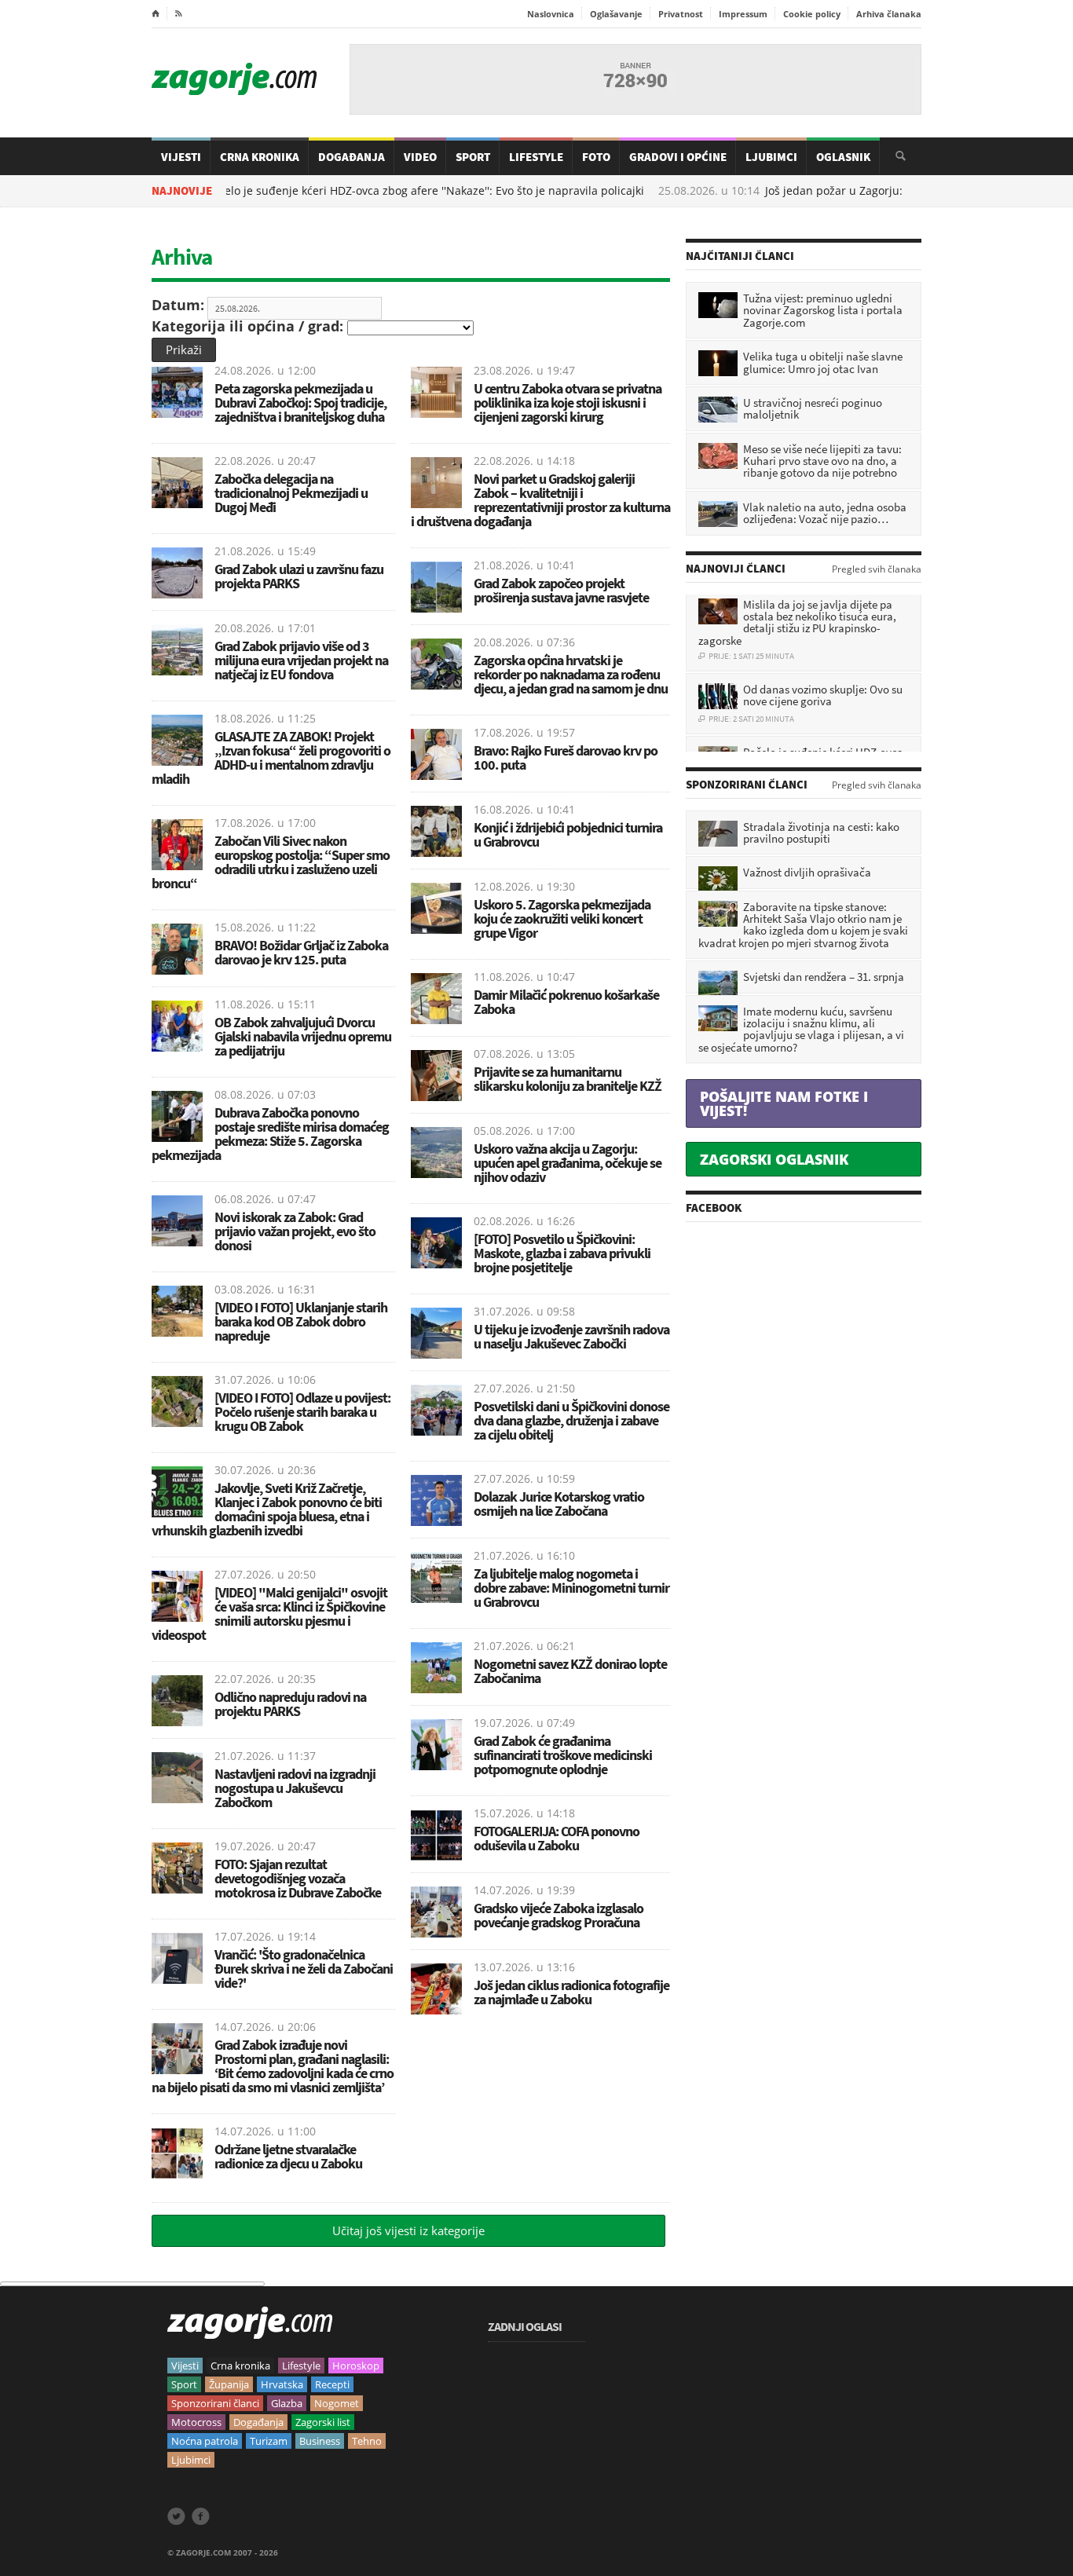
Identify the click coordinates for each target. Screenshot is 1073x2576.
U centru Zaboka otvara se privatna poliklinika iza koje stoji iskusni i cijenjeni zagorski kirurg (568, 402)
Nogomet (337, 2403)
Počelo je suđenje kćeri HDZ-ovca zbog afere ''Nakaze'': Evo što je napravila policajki (351, 191)
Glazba (287, 2403)
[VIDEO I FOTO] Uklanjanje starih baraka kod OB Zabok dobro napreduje (301, 1321)
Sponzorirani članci (215, 2403)
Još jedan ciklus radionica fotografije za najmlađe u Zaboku (571, 1992)
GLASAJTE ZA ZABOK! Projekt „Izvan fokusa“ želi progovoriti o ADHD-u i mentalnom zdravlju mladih (271, 757)
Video (420, 157)
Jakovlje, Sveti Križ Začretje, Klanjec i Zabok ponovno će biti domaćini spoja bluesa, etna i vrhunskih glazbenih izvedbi (267, 1509)
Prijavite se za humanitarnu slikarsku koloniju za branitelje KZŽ (568, 1079)
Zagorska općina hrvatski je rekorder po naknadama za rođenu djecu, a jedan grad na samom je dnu (571, 674)
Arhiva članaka (889, 14)
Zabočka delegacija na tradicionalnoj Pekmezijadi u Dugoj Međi (291, 493)
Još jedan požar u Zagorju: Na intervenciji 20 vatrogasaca (840, 191)
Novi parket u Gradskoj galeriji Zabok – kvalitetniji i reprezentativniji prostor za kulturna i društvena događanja (540, 500)
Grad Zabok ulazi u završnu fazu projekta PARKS (299, 576)
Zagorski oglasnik (774, 1159)
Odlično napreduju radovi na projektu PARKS (290, 1704)
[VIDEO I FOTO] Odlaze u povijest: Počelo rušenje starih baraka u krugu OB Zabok (302, 1412)
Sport (473, 157)
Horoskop (356, 2366)
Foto (596, 157)
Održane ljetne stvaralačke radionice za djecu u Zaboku (288, 2156)
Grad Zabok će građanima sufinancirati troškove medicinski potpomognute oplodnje (563, 1755)
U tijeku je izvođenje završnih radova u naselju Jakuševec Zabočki (571, 1336)
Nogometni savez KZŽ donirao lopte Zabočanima (570, 1671)
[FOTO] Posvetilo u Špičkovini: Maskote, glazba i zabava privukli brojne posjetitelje (562, 1253)
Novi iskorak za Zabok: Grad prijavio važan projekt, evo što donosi (295, 1231)
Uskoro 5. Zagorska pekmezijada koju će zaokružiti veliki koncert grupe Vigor (562, 918)
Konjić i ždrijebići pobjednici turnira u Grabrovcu (568, 834)
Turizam (269, 2441)
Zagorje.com (234, 79)
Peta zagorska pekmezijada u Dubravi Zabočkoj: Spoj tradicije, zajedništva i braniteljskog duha (300, 402)
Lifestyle (536, 157)
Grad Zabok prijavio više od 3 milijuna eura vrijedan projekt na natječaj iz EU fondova (301, 660)
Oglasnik (843, 157)
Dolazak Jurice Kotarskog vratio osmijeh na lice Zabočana (559, 1504)
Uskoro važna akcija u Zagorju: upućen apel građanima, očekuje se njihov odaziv (568, 1163)
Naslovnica (551, 14)
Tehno (367, 2441)
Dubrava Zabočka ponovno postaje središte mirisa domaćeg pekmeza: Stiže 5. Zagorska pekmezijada (270, 1134)
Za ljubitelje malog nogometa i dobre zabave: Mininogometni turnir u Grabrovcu (571, 1588)
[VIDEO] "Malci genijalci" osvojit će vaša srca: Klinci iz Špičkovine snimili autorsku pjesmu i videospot (269, 1614)
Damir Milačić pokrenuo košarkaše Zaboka (566, 1002)
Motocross (196, 2422)
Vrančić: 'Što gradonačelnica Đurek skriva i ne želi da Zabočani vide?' (304, 1969)
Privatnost (681, 14)
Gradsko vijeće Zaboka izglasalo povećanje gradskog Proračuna (558, 1915)
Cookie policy (812, 14)
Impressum (743, 14)
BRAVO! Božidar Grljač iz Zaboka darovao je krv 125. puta (301, 952)
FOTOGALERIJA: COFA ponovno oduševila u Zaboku (557, 1838)
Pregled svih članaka (877, 569)
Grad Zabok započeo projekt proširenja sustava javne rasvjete (561, 590)
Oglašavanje (616, 14)
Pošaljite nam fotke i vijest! (784, 1103)
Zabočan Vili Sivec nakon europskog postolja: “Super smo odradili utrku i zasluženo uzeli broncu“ (271, 862)
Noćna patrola (205, 2441)
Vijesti (181, 157)
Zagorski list (323, 2422)
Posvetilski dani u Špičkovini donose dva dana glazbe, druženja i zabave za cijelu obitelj (571, 1420)
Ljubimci (771, 157)
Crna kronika (240, 2366)
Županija (229, 2384)
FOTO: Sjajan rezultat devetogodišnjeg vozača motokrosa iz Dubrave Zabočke (298, 1878)
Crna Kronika (260, 157)
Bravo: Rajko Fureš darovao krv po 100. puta (566, 757)
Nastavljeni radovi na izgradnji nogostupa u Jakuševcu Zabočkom (295, 1788)
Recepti (332, 2384)
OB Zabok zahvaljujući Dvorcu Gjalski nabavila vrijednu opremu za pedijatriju (303, 1036)
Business (320, 2441)
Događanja (352, 157)
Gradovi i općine (678, 157)
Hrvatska (282, 2384)
